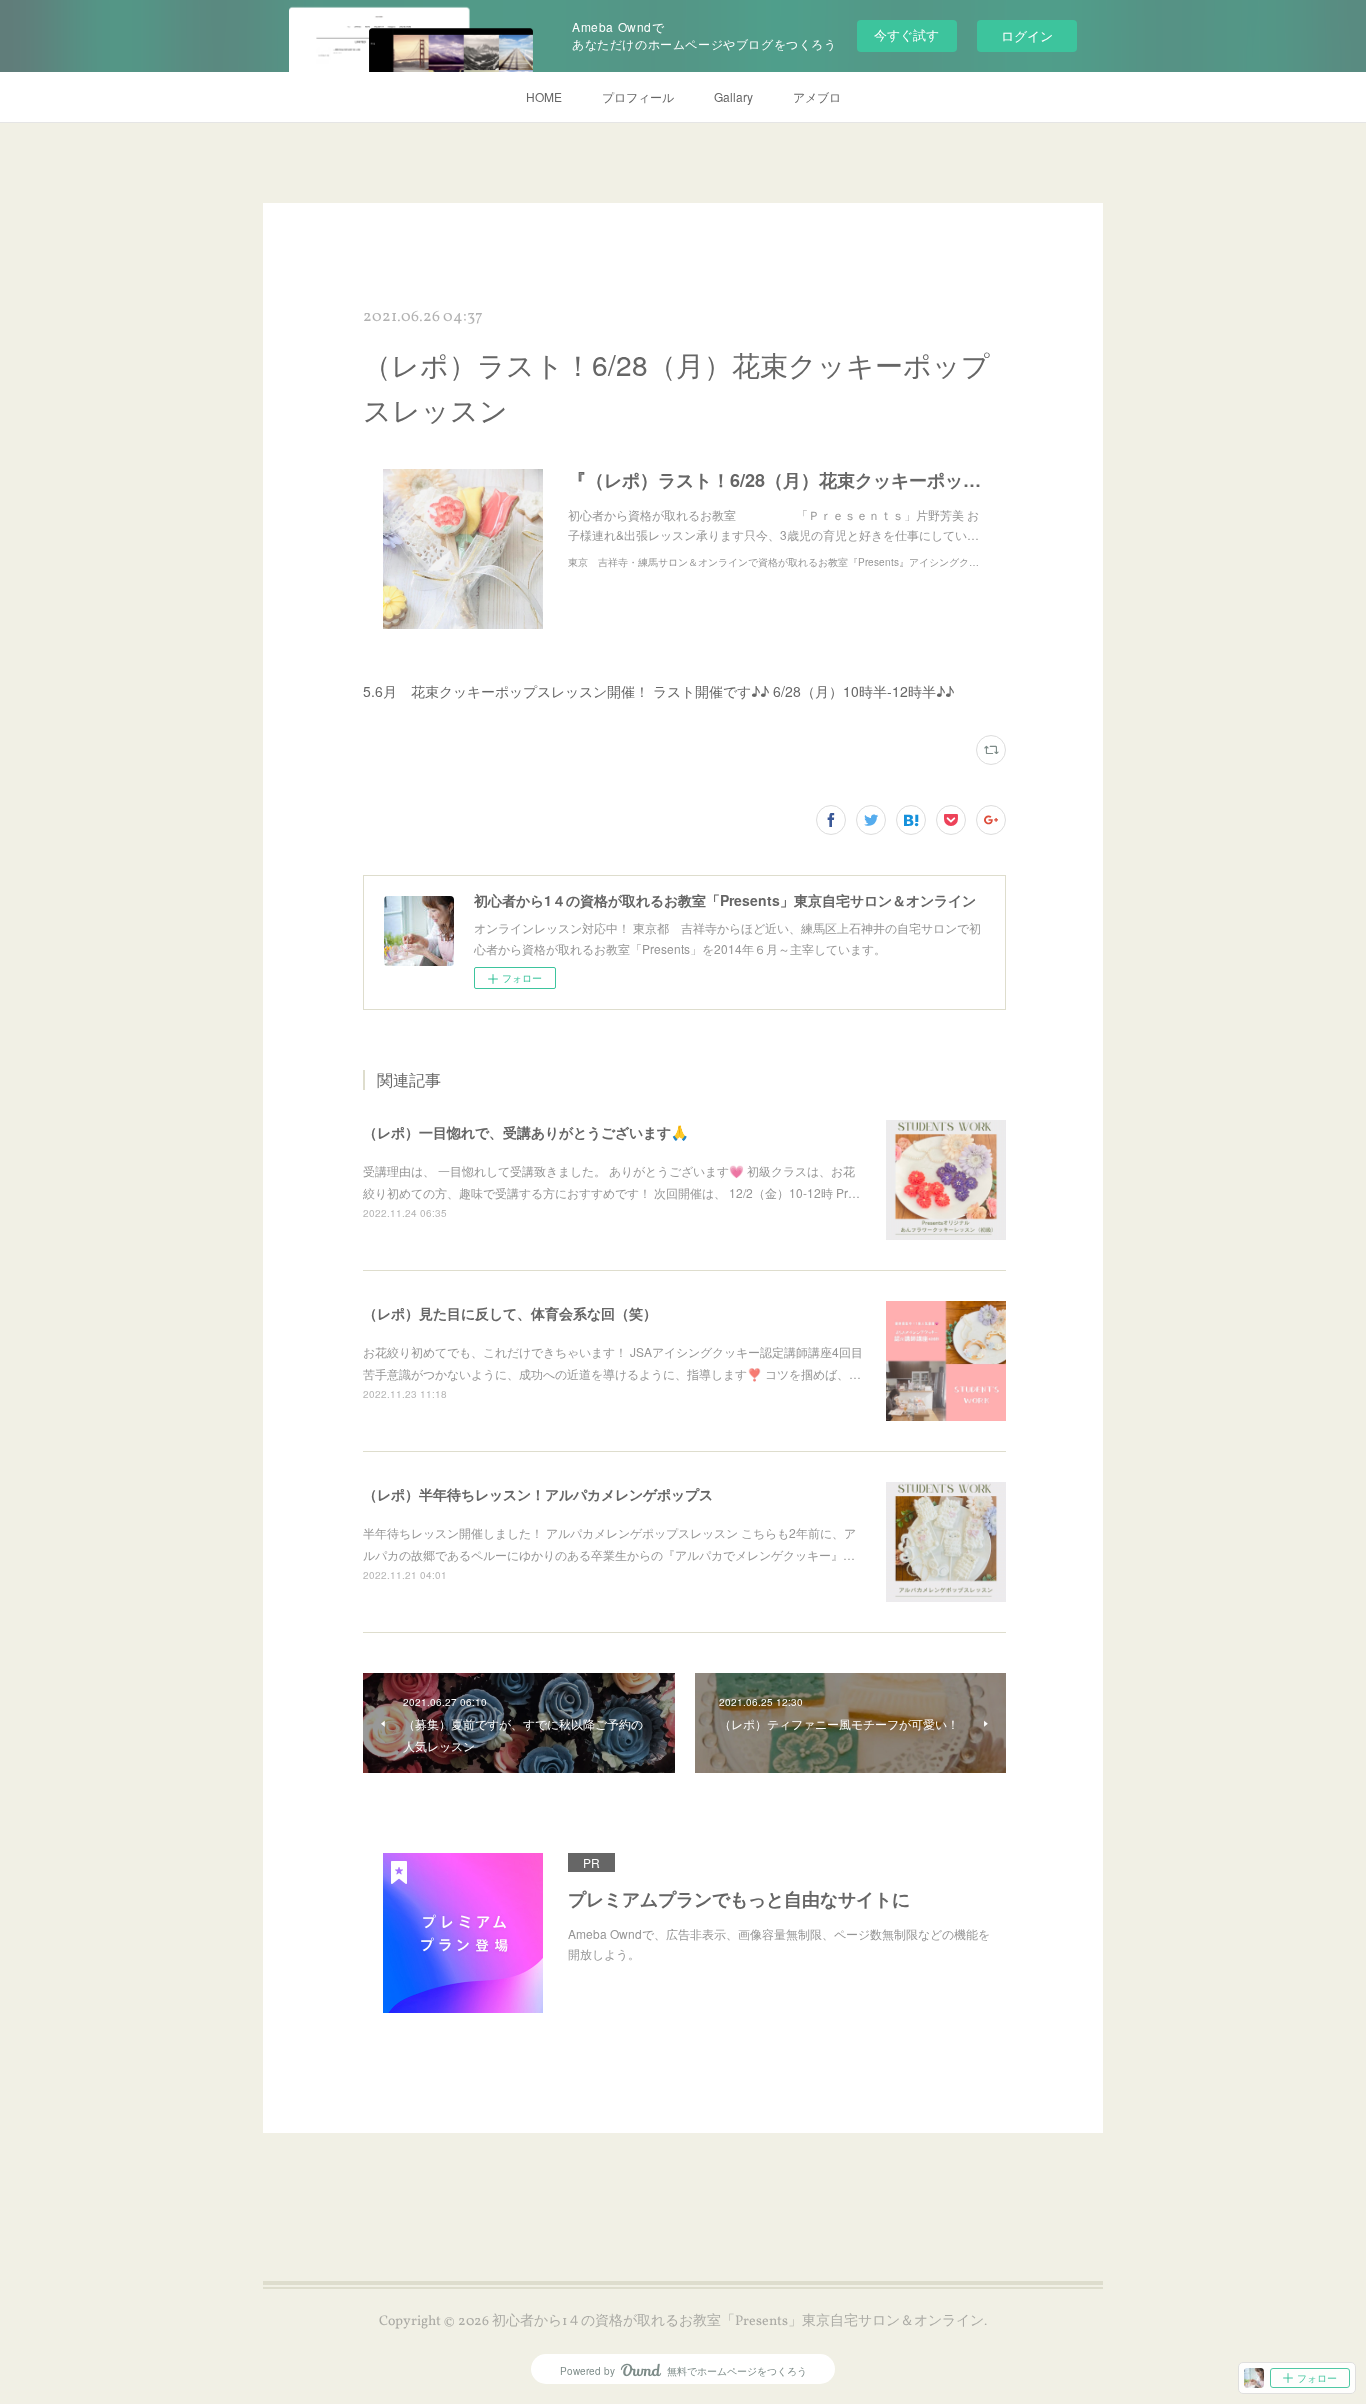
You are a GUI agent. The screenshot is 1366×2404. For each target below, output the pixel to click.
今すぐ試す (906, 34)
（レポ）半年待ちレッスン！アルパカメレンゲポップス (538, 1494)
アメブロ (817, 96)
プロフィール (638, 96)
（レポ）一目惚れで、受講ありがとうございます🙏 (525, 1132)
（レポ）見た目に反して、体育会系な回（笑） (510, 1313)
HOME (544, 96)
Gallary (733, 96)
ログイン (1027, 35)
